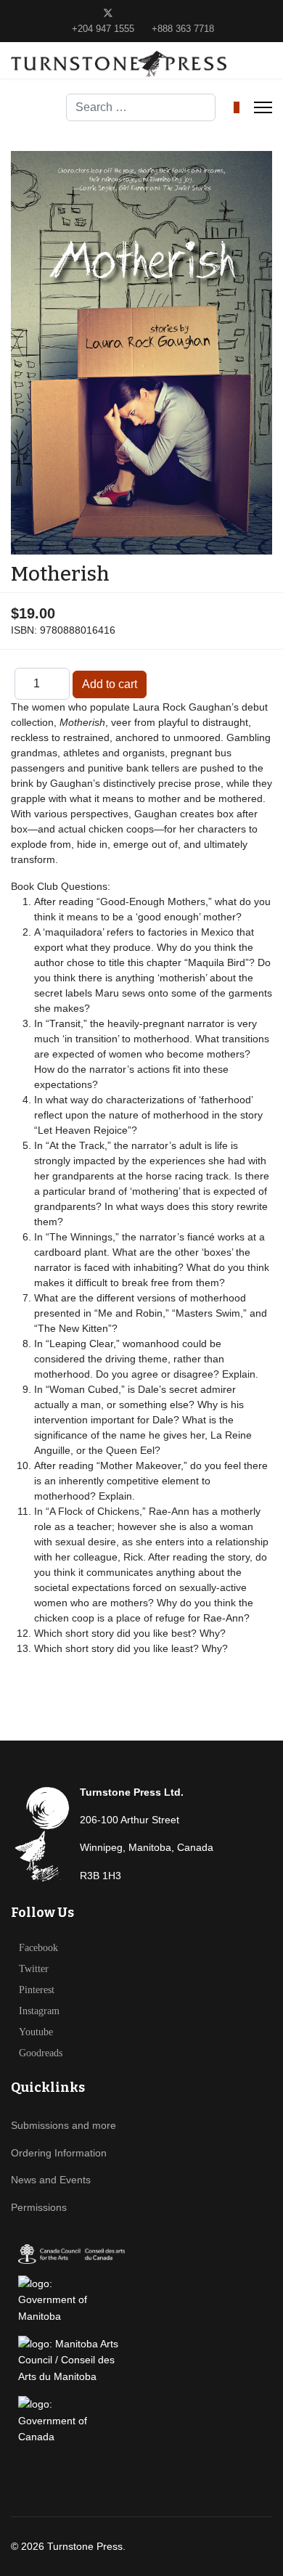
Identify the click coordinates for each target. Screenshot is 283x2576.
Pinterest (37, 1990)
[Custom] (198, 13)
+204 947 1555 (103, 29)
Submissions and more (63, 2125)
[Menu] (263, 107)
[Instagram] (176, 13)
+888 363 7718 (183, 29)
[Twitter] (108, 13)
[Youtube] (153, 13)
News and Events (51, 2180)
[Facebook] (85, 13)
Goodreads (41, 2053)
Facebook (38, 1948)
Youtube (36, 2032)
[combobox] (141, 107)
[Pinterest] (131, 13)
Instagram (39, 2011)
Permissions (39, 2207)
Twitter (34, 1969)
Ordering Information (59, 2153)
